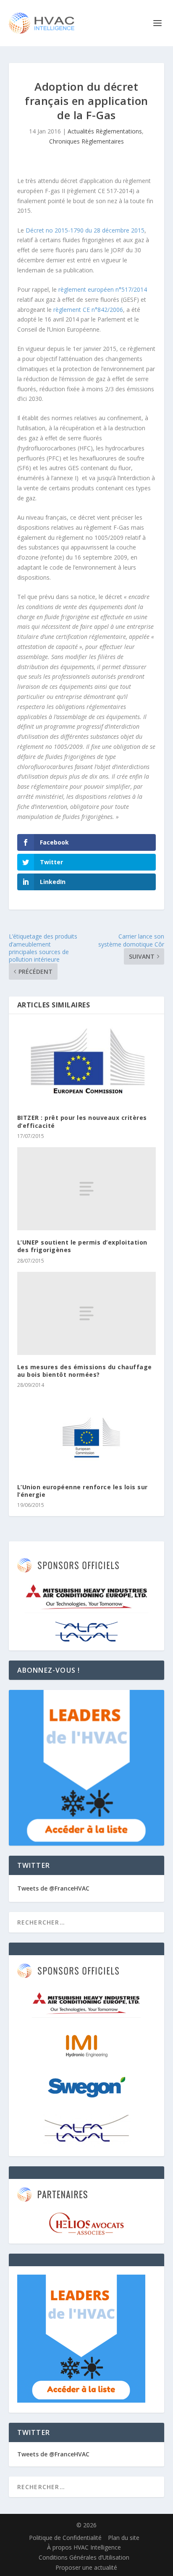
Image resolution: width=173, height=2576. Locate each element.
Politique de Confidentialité (65, 2538)
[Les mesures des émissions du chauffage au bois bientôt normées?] (87, 1313)
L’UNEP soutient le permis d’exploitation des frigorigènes (82, 1246)
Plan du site (124, 2538)
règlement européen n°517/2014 (103, 289)
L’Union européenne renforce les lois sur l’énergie (83, 1491)
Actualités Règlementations (105, 131)
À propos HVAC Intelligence (84, 2547)
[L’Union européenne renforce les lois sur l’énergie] (87, 1435)
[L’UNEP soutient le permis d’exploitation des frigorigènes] (87, 1189)
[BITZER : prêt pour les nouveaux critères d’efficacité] (87, 1064)
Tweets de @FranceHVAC (53, 1888)
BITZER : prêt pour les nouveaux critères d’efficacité (82, 1121)
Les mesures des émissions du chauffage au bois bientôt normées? (85, 1371)
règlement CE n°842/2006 (88, 310)
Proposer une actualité (86, 2567)
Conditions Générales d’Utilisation (84, 2557)
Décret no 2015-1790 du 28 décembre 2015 (85, 230)
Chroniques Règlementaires (86, 141)
